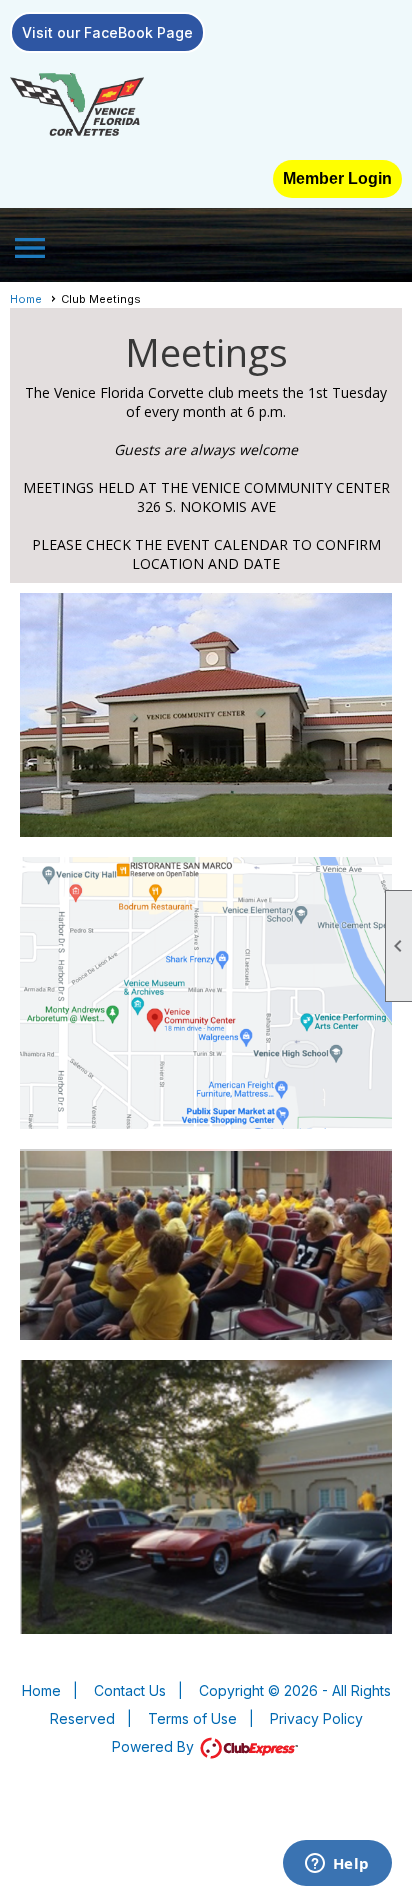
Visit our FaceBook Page (107, 32)
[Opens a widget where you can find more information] (337, 1865)
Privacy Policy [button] (316, 1718)
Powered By (155, 1746)
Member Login (337, 178)
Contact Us (130, 1690)
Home (26, 299)
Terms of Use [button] (192, 1718)
